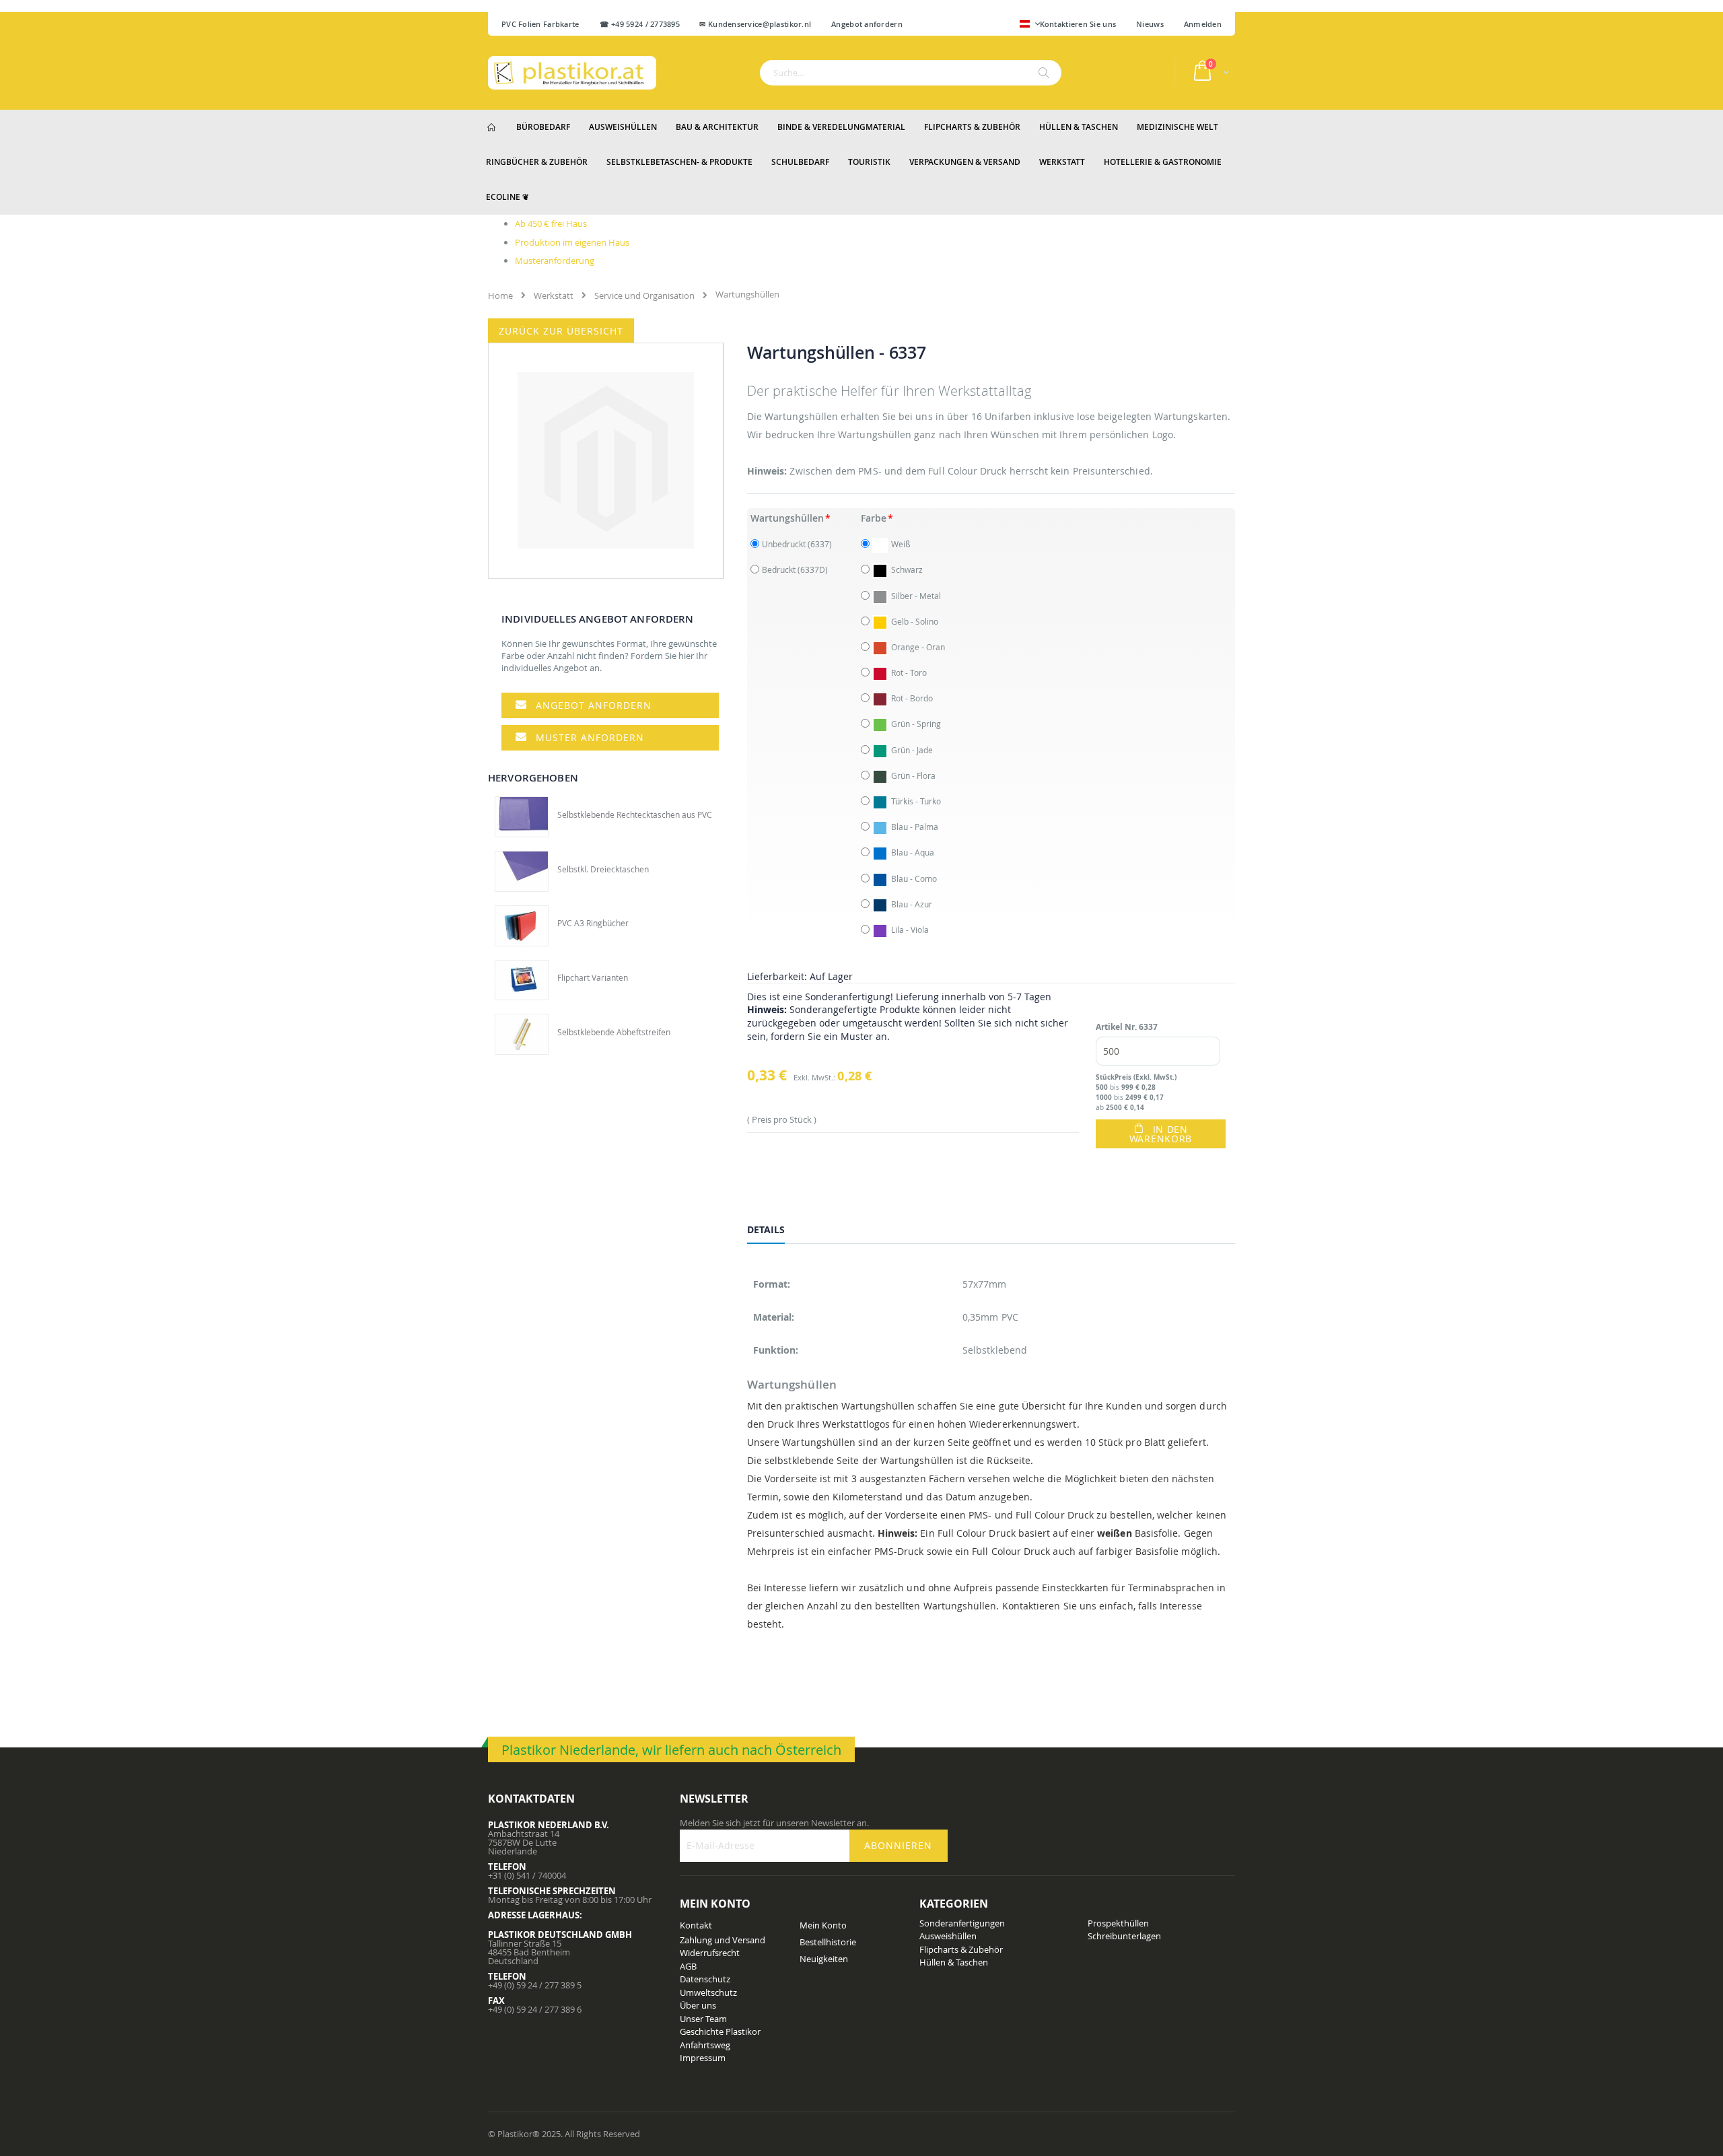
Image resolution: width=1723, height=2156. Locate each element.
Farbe (874, 518)
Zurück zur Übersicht (561, 331)
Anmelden (1203, 24)
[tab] (776, 1232)
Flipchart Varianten (593, 977)
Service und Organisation (644, 295)
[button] (1030, 25)
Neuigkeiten (824, 1959)
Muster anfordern (590, 737)
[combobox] (911, 73)
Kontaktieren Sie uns (1078, 24)
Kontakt (696, 1925)
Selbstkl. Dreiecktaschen (603, 869)
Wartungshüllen (787, 518)
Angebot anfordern (594, 705)
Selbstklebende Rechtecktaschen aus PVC (635, 814)
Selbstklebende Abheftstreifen (614, 1032)
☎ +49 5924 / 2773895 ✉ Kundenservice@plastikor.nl (706, 24)
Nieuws (1150, 24)
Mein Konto (823, 1925)
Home (500, 295)
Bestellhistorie (828, 1942)
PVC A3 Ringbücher (593, 923)
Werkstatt (554, 295)
